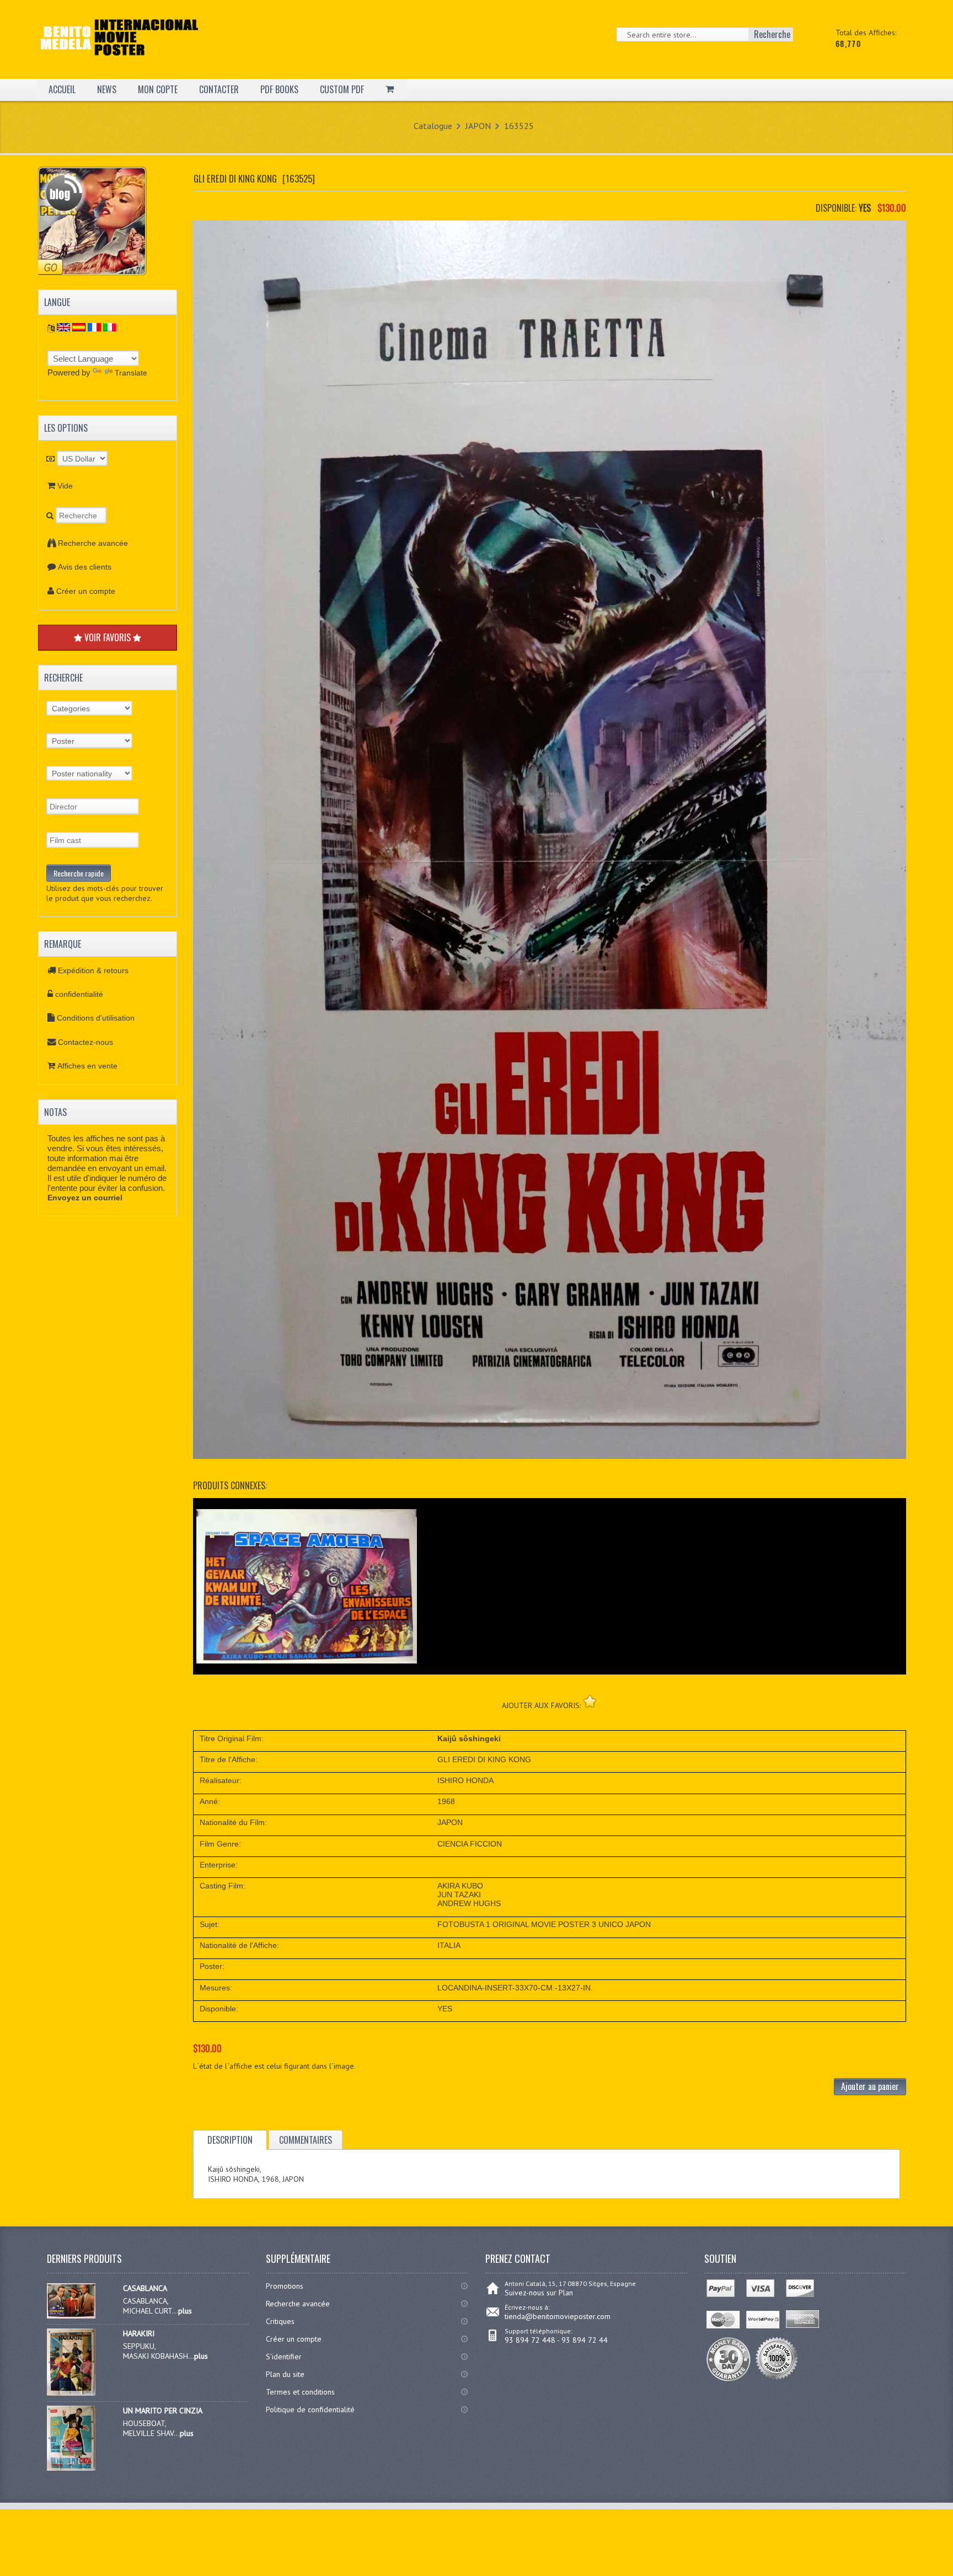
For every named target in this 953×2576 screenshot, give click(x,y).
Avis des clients (85, 567)
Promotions (285, 2286)
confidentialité (79, 994)
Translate (131, 373)
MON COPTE (158, 89)
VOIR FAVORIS (108, 637)
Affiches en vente (87, 1066)
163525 (519, 126)
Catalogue (433, 126)
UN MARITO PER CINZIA (163, 2411)
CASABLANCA (145, 2288)
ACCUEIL (62, 89)
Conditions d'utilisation (96, 1018)
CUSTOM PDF (342, 89)
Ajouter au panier (870, 2086)
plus (185, 2311)
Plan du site (285, 2374)
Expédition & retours (93, 970)
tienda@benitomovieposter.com (558, 2316)
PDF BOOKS (279, 89)
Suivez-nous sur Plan (539, 2293)
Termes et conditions (300, 2392)
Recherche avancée (93, 543)
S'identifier (284, 2357)
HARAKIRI (139, 2333)
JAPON (478, 126)
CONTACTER (219, 89)
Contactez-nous (85, 1042)
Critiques (280, 2321)
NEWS (107, 89)
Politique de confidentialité (310, 2409)
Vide (65, 486)
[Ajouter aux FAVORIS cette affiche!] (590, 1701)
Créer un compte (86, 591)
